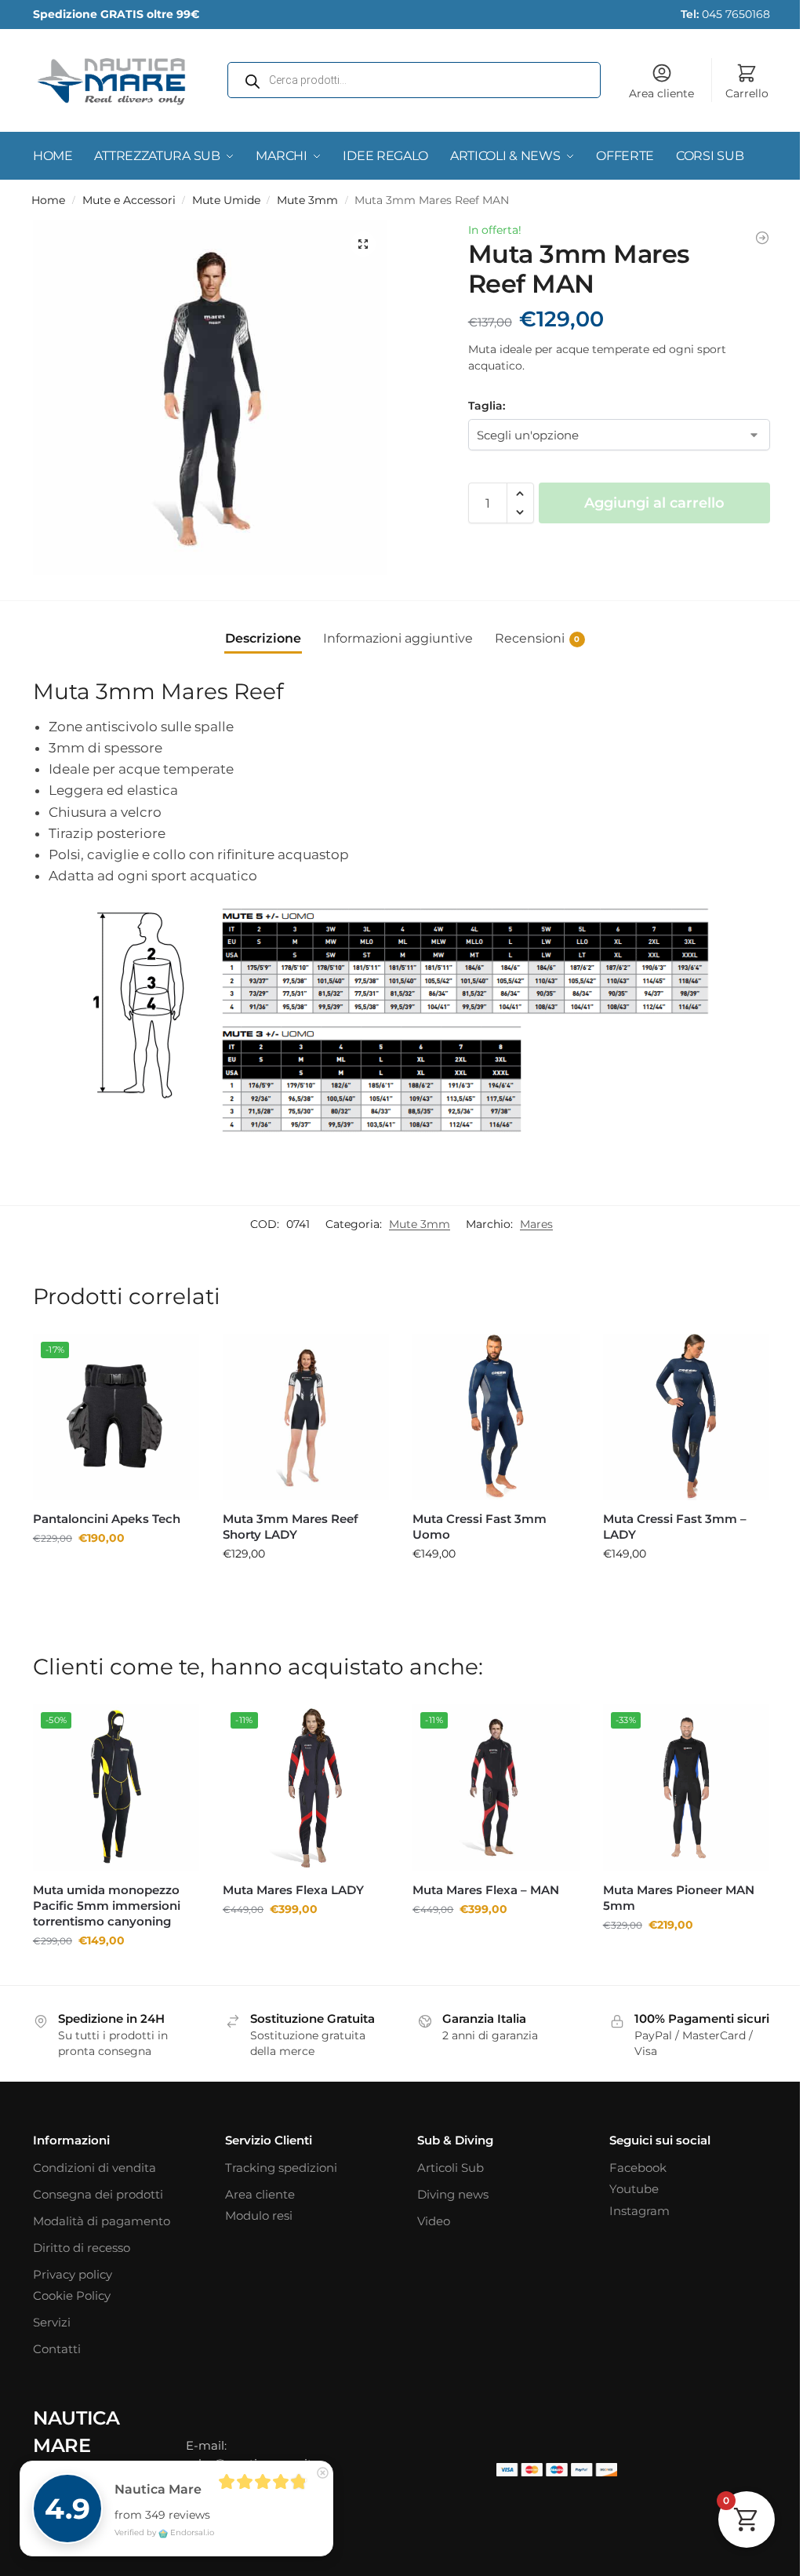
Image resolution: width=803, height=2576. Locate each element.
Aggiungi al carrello (645, 503)
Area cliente (650, 93)
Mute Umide (226, 200)
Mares (525, 1219)
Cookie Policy (72, 2300)
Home (48, 200)
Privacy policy (73, 2278)
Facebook (629, 2172)
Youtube (625, 2193)
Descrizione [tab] (257, 632)
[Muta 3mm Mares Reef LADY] (750, 238)
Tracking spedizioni (278, 2172)
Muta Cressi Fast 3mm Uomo (474, 1518)
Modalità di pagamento (102, 2225)
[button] (358, 244)
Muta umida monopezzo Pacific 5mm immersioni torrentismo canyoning (107, 1894)
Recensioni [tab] (531, 632)
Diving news (447, 2198)
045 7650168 (714, 14)
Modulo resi (256, 2220)
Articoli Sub (445, 2172)
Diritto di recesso (82, 2252)
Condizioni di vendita (94, 2172)
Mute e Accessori (129, 200)
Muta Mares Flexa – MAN (480, 1878)
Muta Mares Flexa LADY (290, 1878)
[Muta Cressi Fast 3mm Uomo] (489, 1410)
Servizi (52, 2327)
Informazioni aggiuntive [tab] (392, 632)
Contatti (57, 2354)
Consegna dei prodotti (98, 2198)
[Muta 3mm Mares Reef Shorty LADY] (302, 1410)
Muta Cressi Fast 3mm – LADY (665, 1518)
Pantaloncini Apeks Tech (107, 1510)
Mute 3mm (307, 200)
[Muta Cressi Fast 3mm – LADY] (676, 1410)
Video (428, 2225)
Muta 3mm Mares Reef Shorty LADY (287, 1518)
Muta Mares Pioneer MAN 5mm (669, 1886)
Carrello (735, 93)
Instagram (631, 2215)
